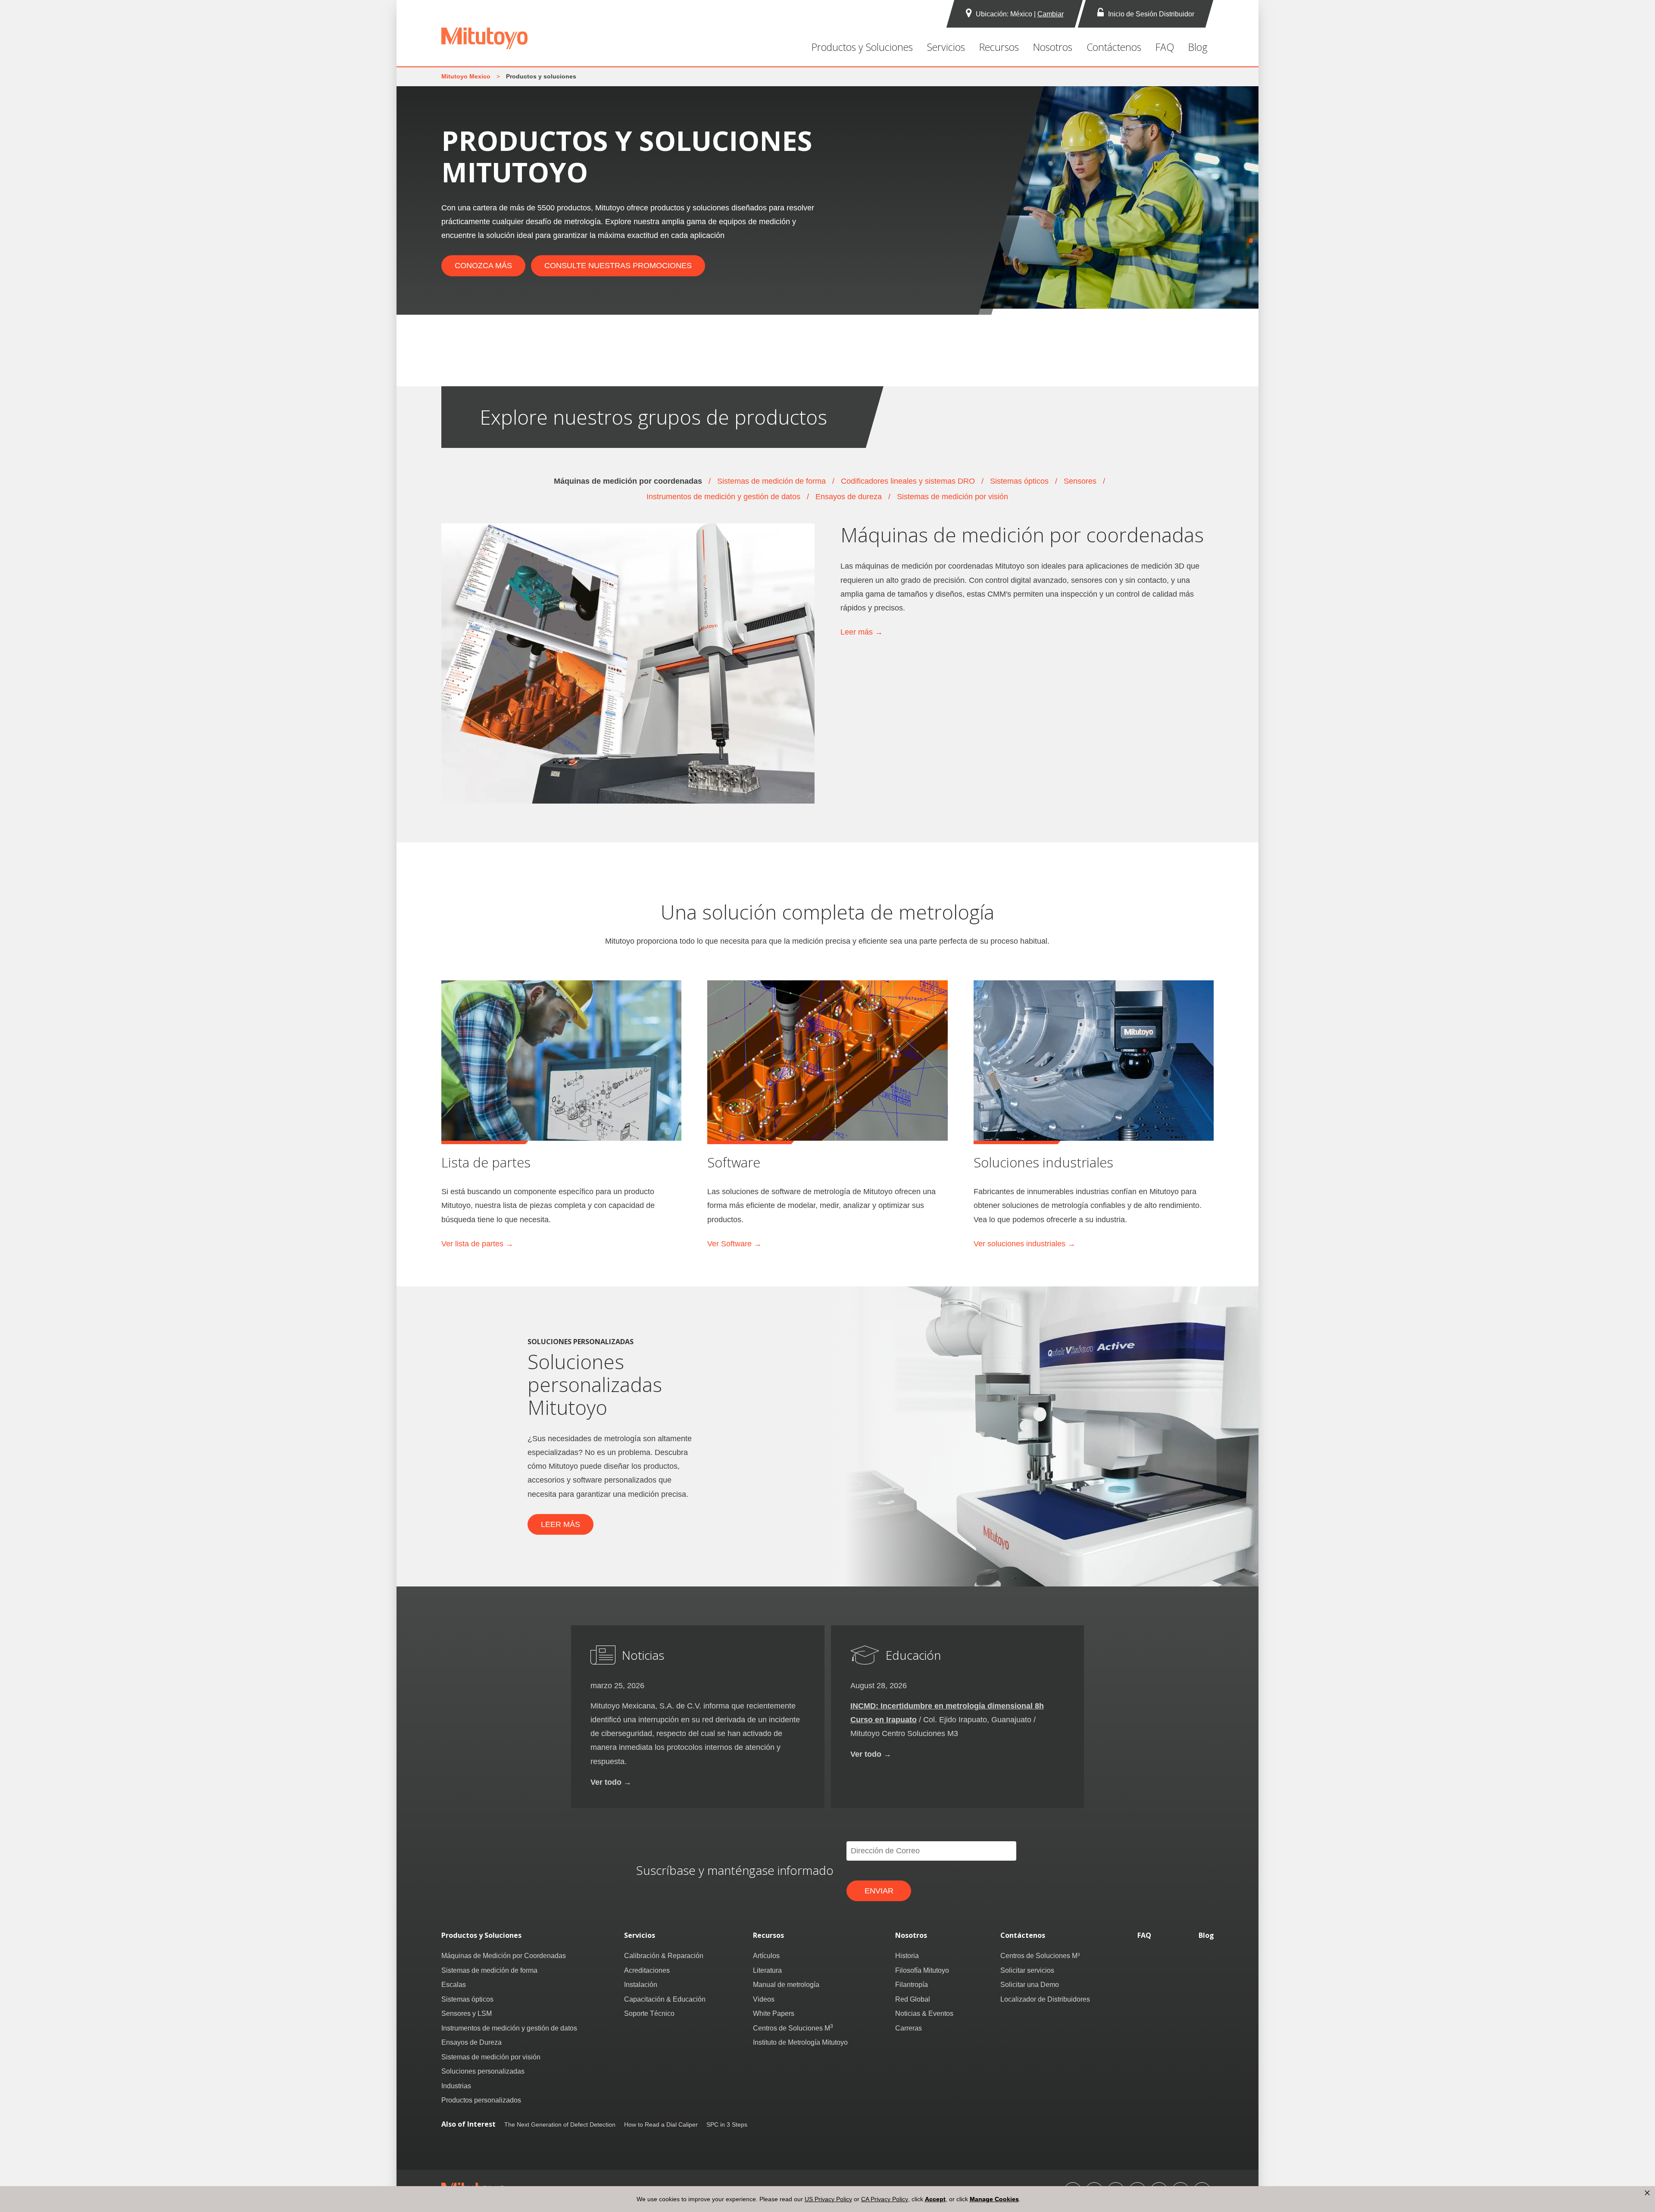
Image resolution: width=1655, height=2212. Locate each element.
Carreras (909, 2028)
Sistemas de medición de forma (771, 481)
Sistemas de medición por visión (952, 496)
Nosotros (1053, 47)
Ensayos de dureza (849, 496)
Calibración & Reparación (664, 1955)
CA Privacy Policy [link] (885, 2199)
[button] (1647, 2193)
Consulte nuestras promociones (618, 265)
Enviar (879, 1891)
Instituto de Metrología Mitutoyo (800, 2042)
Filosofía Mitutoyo (922, 1970)
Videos (764, 1999)
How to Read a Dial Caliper (661, 2124)
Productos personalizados (481, 2100)
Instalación (641, 1984)
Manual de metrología (786, 1984)
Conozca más (483, 265)
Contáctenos (1114, 47)
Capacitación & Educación (665, 1999)
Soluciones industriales (1043, 1162)
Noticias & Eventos (924, 2013)
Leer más (561, 1524)
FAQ (1165, 47)
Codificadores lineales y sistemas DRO (908, 481)
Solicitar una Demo (1030, 1984)
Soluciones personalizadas (483, 2071)
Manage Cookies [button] (994, 2199)
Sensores (1080, 481)
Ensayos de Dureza (472, 2042)
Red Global (913, 1999)
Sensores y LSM (467, 2013)
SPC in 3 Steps (727, 2124)
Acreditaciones (647, 1970)
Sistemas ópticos (1019, 481)
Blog (1198, 47)
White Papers (774, 2013)
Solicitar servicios (1027, 1970)
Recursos (999, 47)
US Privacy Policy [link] (828, 2199)
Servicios (946, 47)
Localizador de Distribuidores (1045, 1999)
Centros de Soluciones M (793, 2028)
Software (734, 1162)
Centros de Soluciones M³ (1040, 1955)
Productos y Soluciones (862, 47)
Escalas (454, 1984)
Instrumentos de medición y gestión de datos (723, 496)
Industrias (456, 2086)
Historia (907, 1955)
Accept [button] (935, 2199)
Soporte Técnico (649, 2013)
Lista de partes (486, 1162)
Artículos (766, 1955)
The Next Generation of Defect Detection (560, 2124)
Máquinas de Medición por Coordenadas (504, 1955)
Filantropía (912, 1984)
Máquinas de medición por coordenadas (628, 481)
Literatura (767, 1970)
